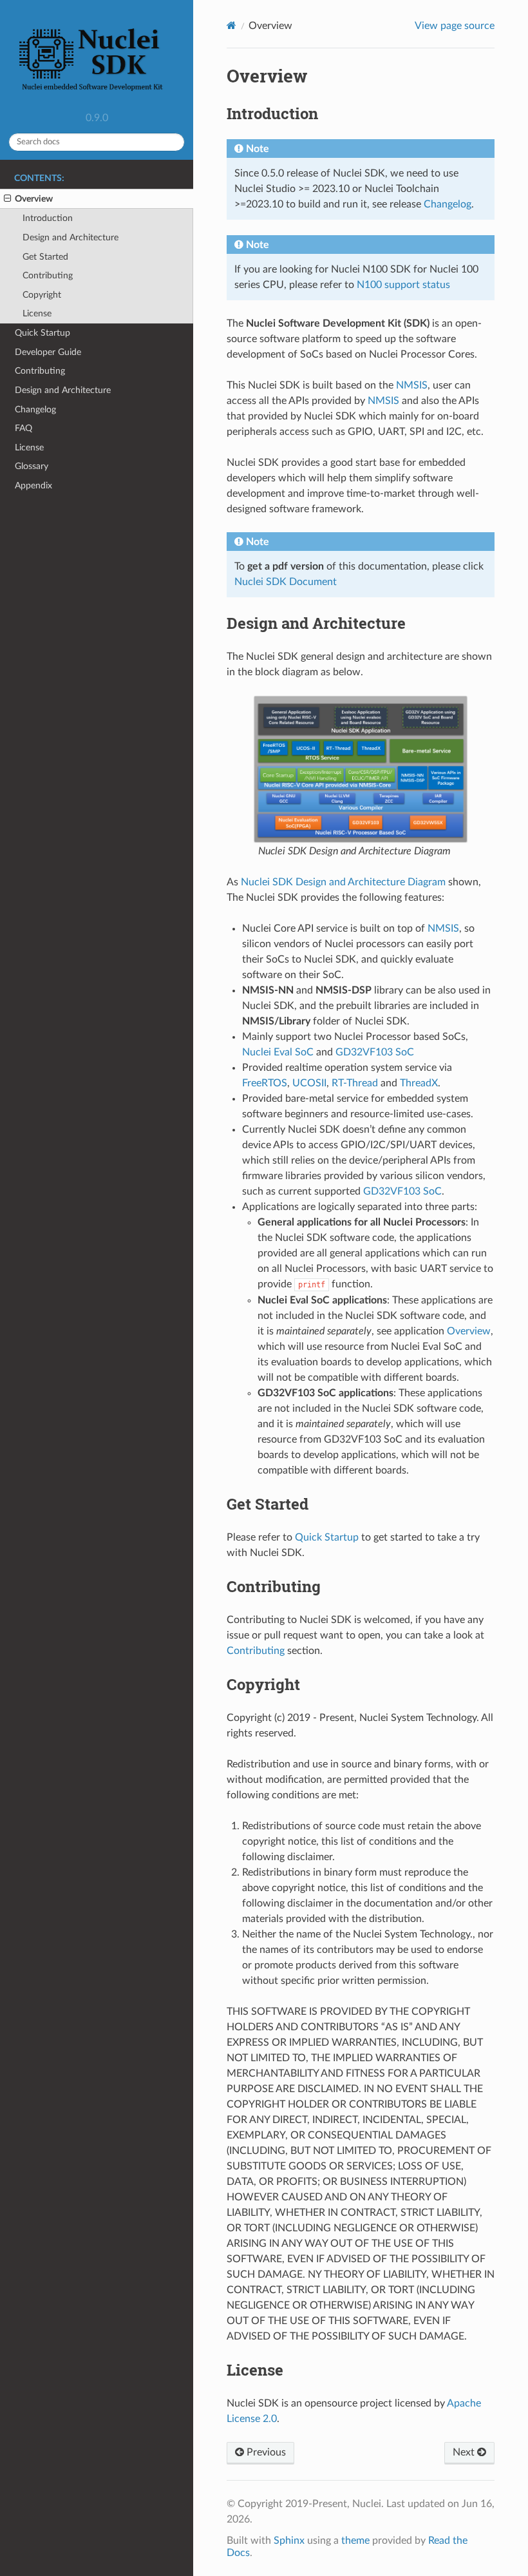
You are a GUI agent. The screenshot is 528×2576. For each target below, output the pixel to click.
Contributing (48, 275)
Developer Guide (48, 352)
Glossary (32, 466)
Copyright (42, 295)
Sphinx (289, 2541)
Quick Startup (42, 333)
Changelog (35, 409)
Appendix (33, 485)
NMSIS (412, 385)
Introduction (48, 218)
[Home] (231, 25)
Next (465, 2452)
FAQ (24, 428)
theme (355, 2541)
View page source (455, 26)
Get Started (45, 257)
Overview (34, 199)
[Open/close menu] (7, 199)
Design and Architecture (71, 237)
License (37, 313)
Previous (265, 2452)
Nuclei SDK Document (286, 582)
